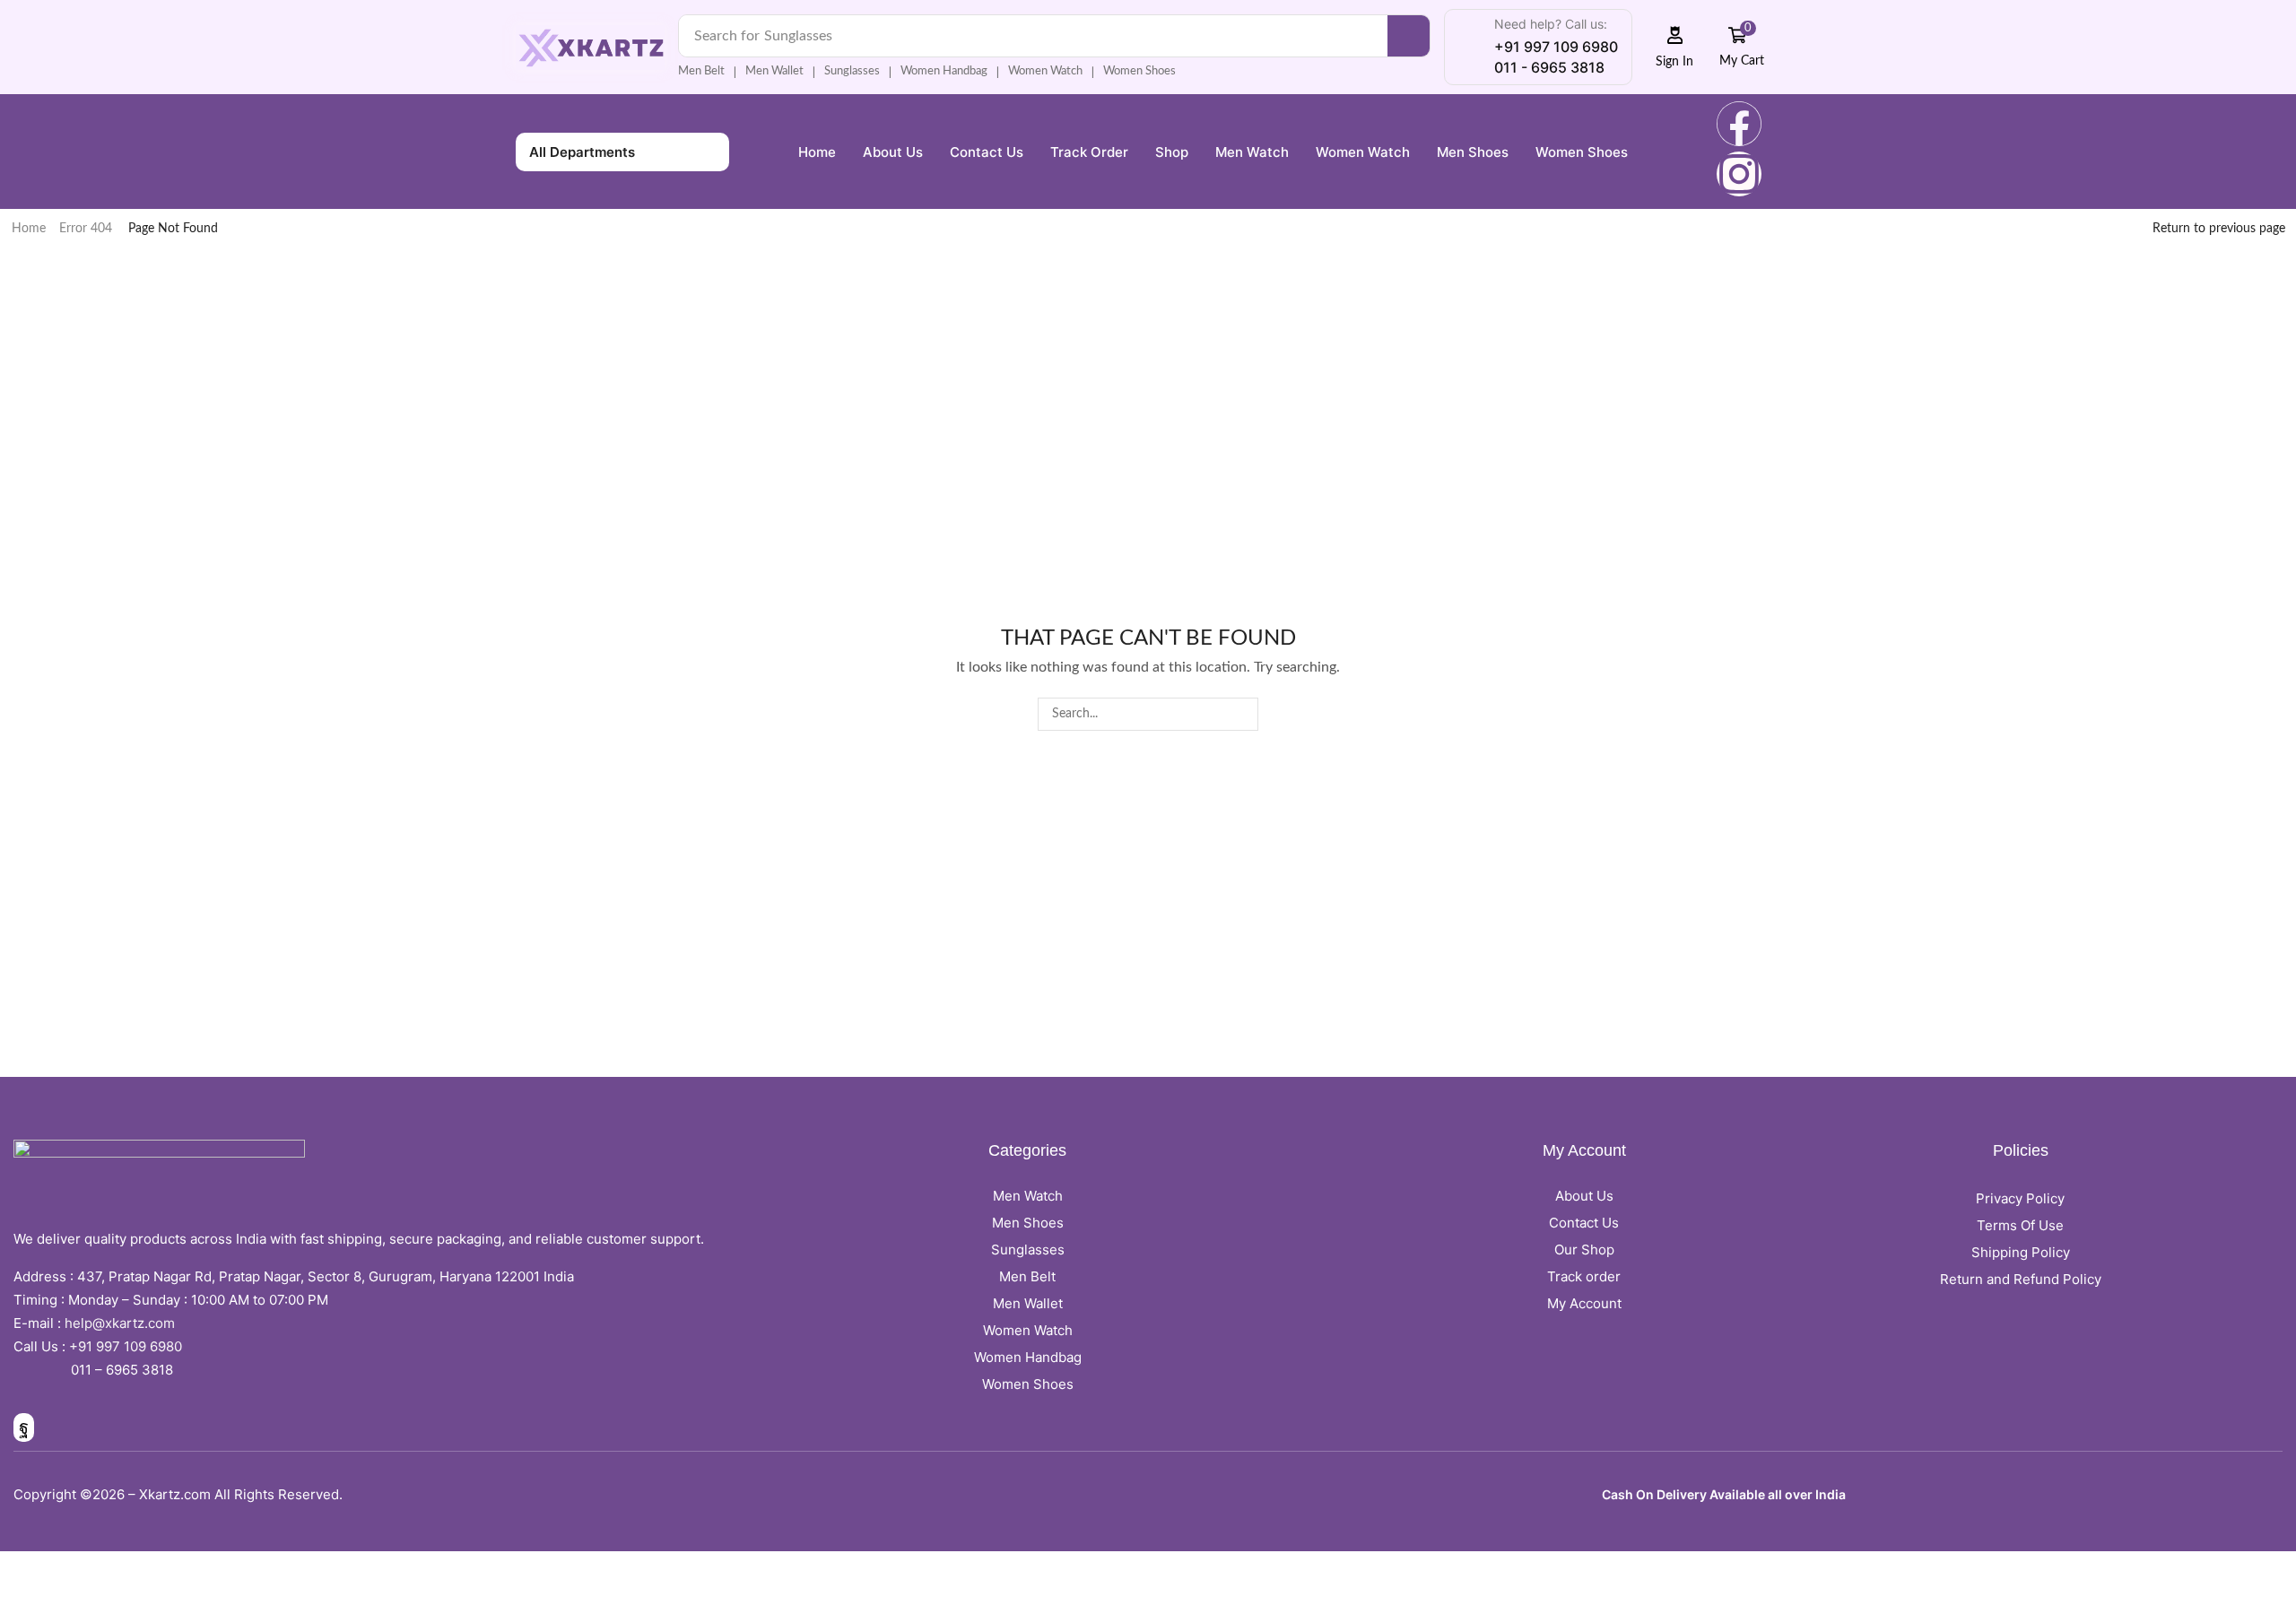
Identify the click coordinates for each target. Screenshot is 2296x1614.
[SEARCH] (1242, 714)
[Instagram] (1739, 174)
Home (29, 229)
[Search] (1409, 36)
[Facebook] (1739, 124)
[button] (1675, 47)
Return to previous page (2219, 229)
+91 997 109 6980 (129, 1346)
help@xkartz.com (120, 1323)
